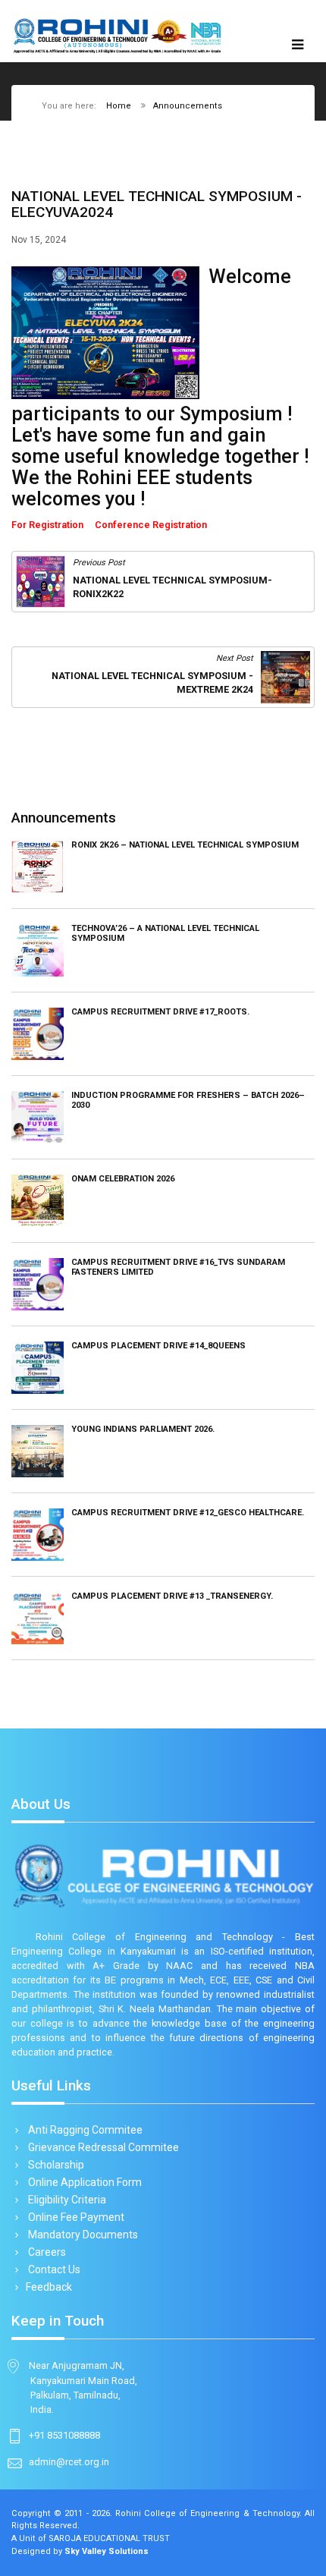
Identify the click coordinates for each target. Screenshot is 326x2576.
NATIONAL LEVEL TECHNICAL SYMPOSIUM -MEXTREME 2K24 (152, 683)
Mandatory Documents (82, 2235)
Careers (46, 2252)
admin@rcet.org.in (69, 2462)
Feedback (49, 2287)
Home (119, 106)
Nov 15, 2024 (39, 240)
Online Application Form (84, 2182)
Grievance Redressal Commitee (102, 2147)
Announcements (188, 106)
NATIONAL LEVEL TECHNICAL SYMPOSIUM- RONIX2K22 (172, 587)
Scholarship (55, 2165)
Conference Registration (151, 525)
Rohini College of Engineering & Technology (207, 2513)
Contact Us (53, 2269)
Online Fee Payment (75, 2217)
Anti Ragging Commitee (84, 2130)
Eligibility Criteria (66, 2200)
